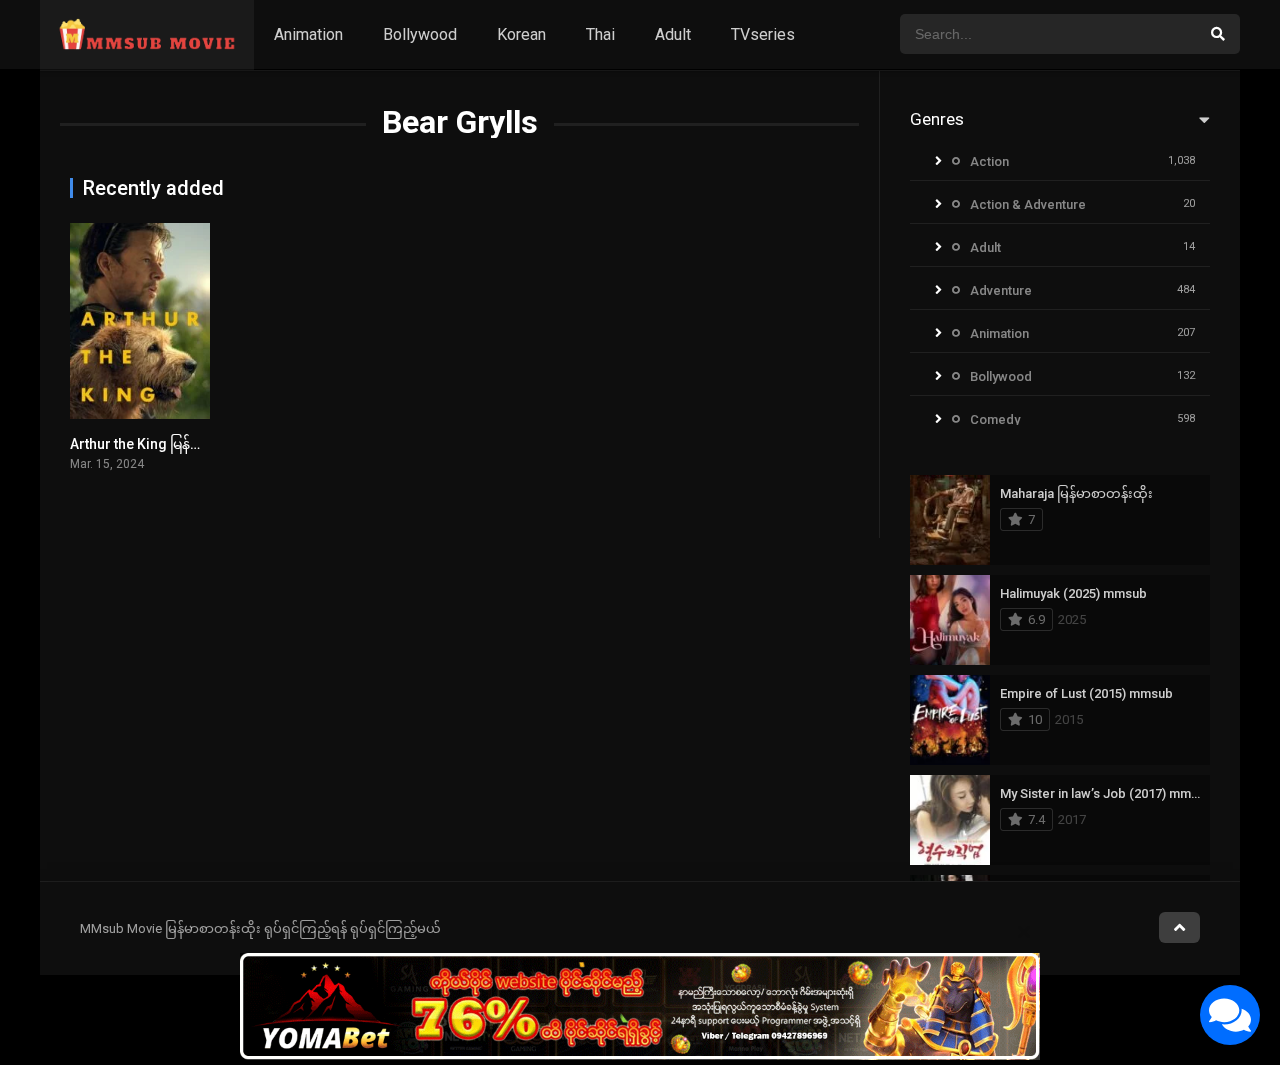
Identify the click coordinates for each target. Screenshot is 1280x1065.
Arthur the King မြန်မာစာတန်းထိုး (170, 444)
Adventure (1001, 290)
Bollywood (420, 34)
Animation (308, 34)
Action (989, 161)
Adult (673, 34)
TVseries (763, 34)
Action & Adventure (1028, 204)
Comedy (995, 419)
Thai (600, 34)
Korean (521, 34)
